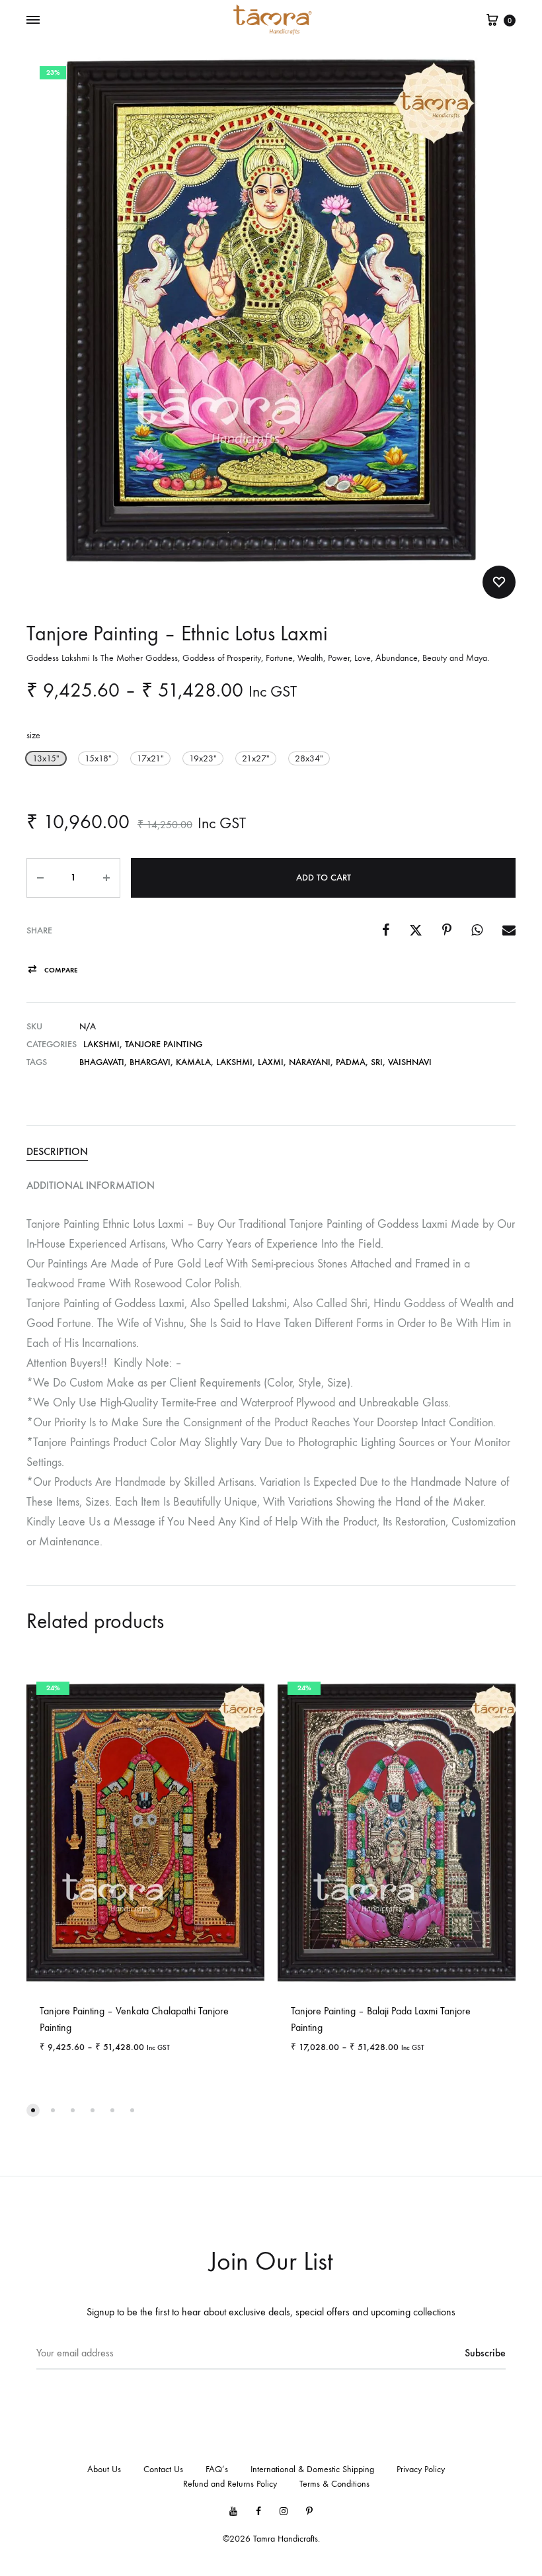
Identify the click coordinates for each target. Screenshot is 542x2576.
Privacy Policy (421, 2469)
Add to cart (324, 878)
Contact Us (163, 2469)
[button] (46, 758)
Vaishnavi (410, 1062)
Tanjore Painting (164, 1044)
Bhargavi (150, 1062)
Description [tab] (57, 1151)
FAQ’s (217, 2469)
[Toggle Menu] (33, 21)
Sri (377, 1062)
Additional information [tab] (91, 1185)
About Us (104, 2469)
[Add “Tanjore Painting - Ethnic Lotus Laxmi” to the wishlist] (499, 582)
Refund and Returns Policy (230, 2484)
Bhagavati (102, 1062)
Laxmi (271, 1062)
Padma (351, 1062)
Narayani (310, 1062)
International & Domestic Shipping (312, 2469)
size (33, 735)
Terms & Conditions (334, 2484)
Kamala (193, 1062)
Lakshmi (101, 1044)
